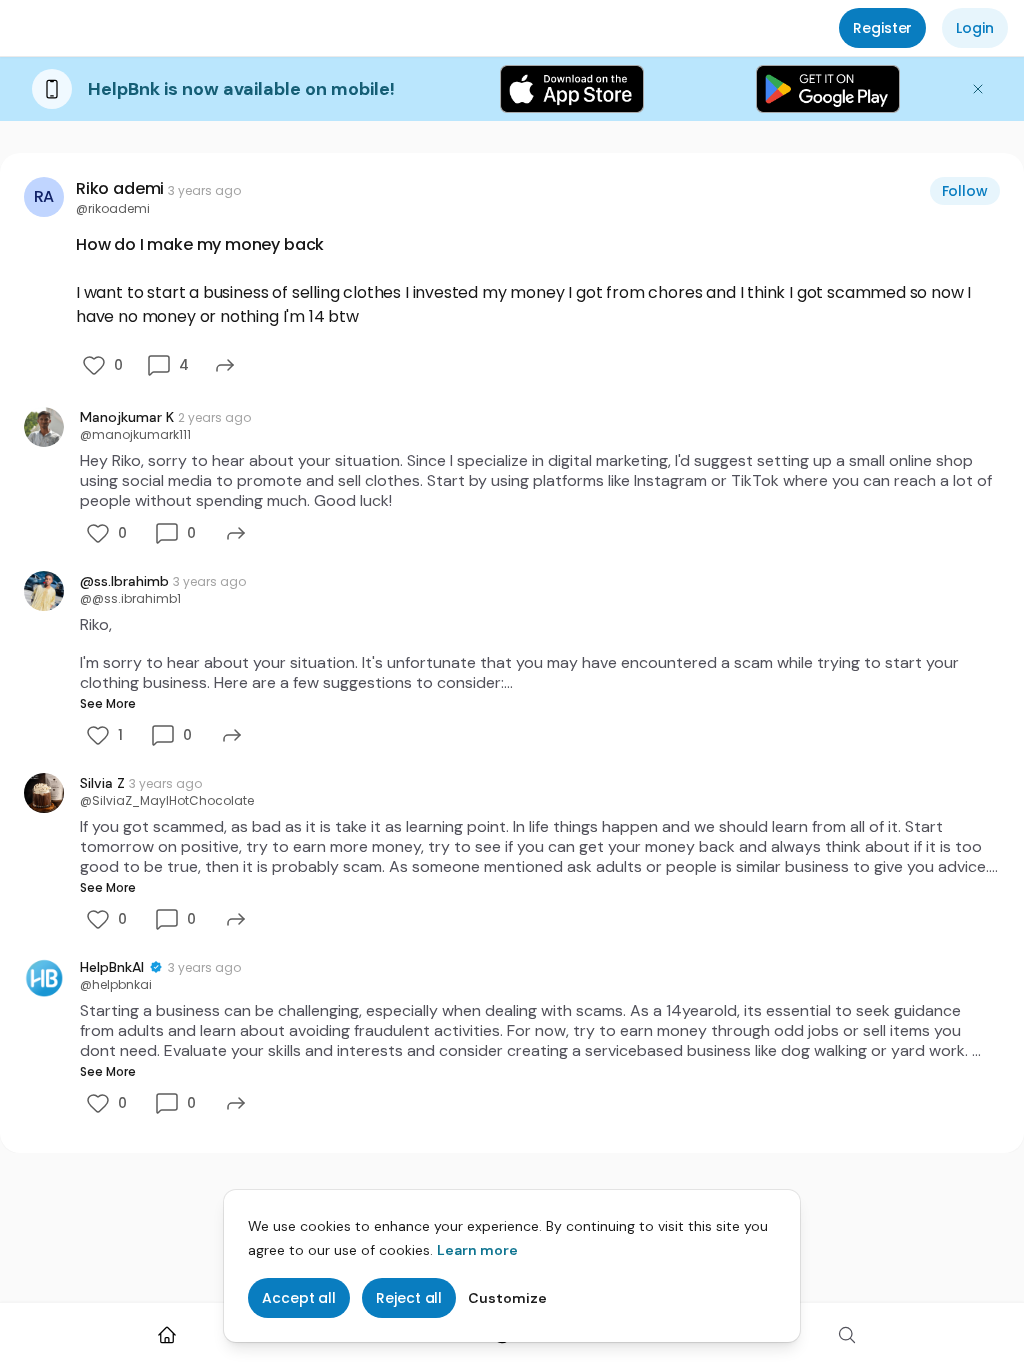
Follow (965, 191)
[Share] (225, 365)
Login (975, 28)
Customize (507, 1298)
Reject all (409, 1298)
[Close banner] (978, 89)
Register (882, 28)
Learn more (477, 1250)
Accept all (299, 1298)
